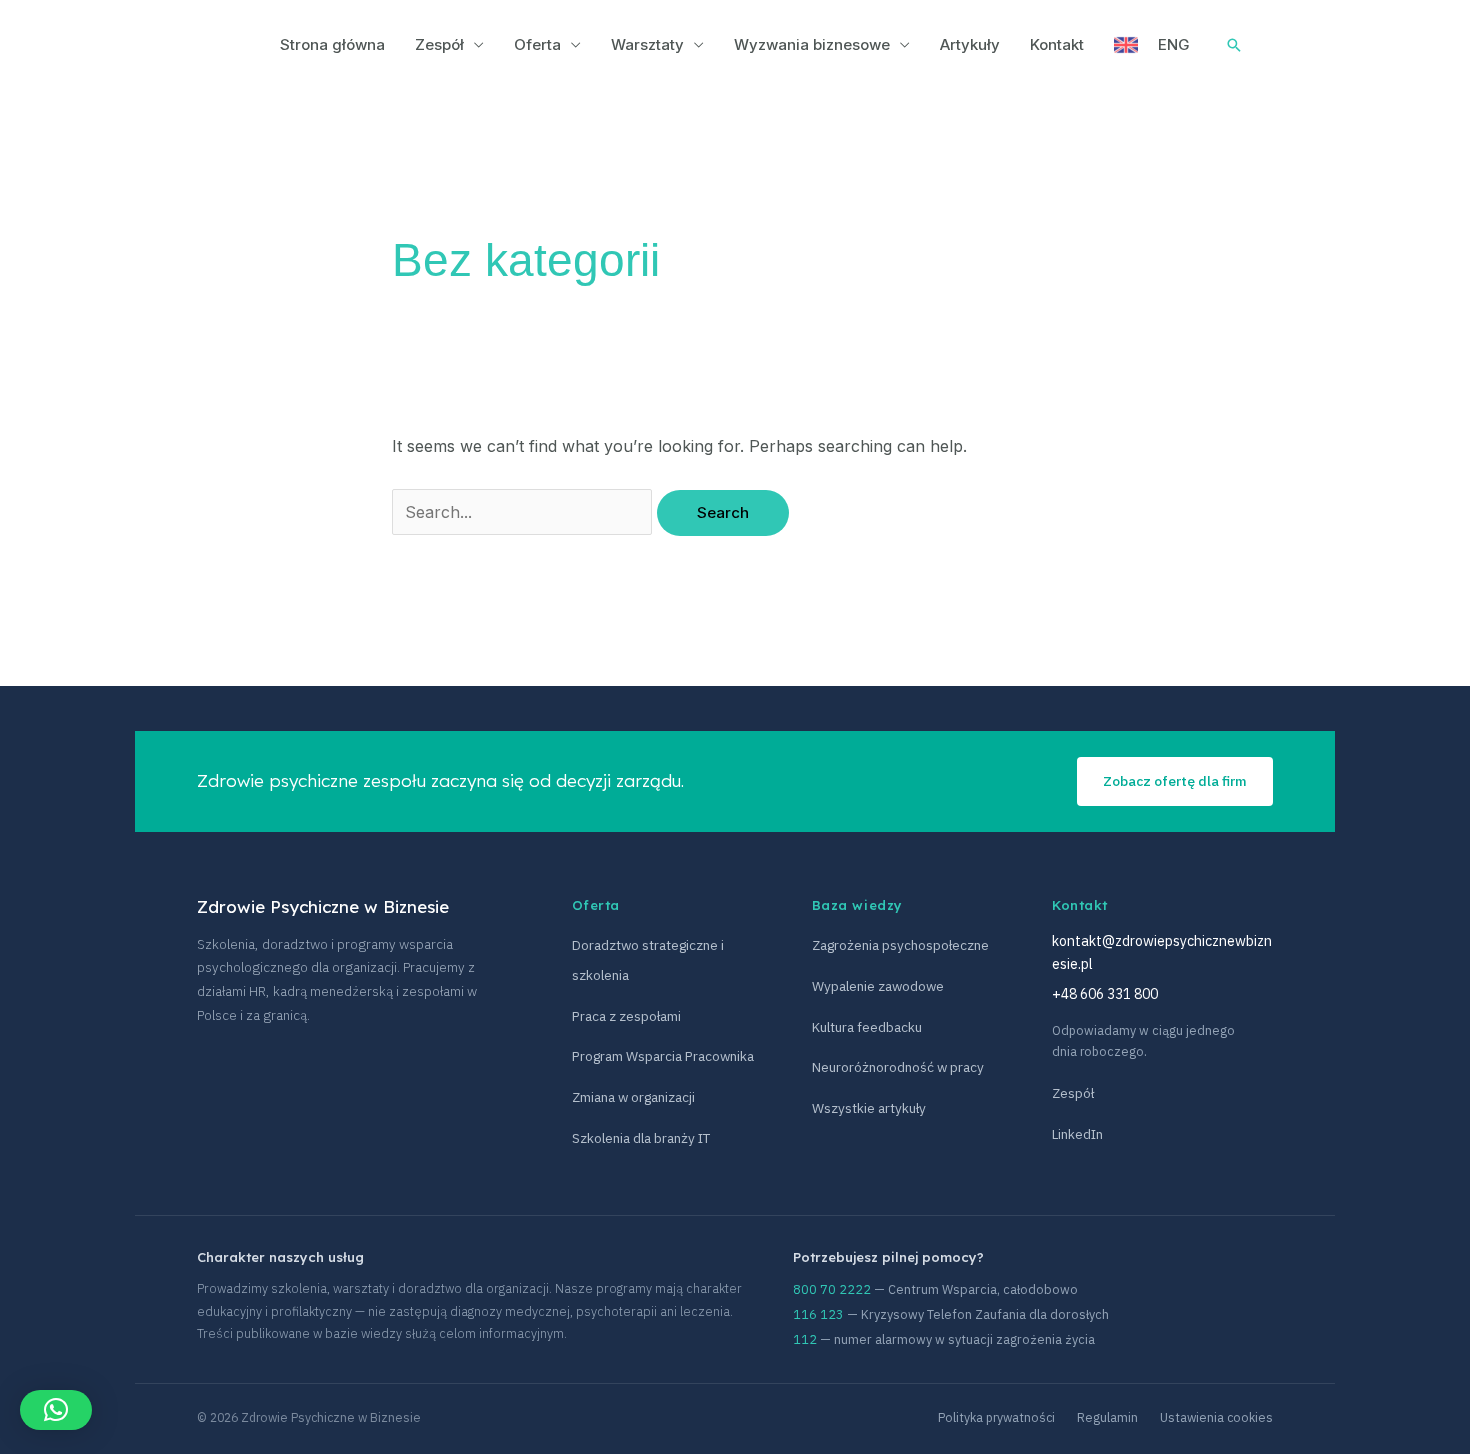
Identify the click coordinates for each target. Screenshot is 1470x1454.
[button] (56, 1410)
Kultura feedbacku (867, 1027)
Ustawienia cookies (1216, 1417)
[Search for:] (524, 512)
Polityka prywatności (996, 1417)
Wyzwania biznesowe (812, 44)
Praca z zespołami (626, 1016)
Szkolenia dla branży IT (641, 1138)
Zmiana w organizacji (633, 1097)
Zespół (439, 44)
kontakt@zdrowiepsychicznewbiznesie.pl (1162, 952)
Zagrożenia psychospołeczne (900, 945)
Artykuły (970, 44)
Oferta (537, 44)
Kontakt (1057, 44)
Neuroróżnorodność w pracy (898, 1067)
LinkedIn (1077, 1134)
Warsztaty (647, 44)
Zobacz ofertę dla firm (1175, 781)
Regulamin (1107, 1417)
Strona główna (332, 44)
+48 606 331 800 (1105, 994)
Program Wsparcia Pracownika (663, 1056)
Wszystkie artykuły (869, 1108)
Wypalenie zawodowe (878, 986)
